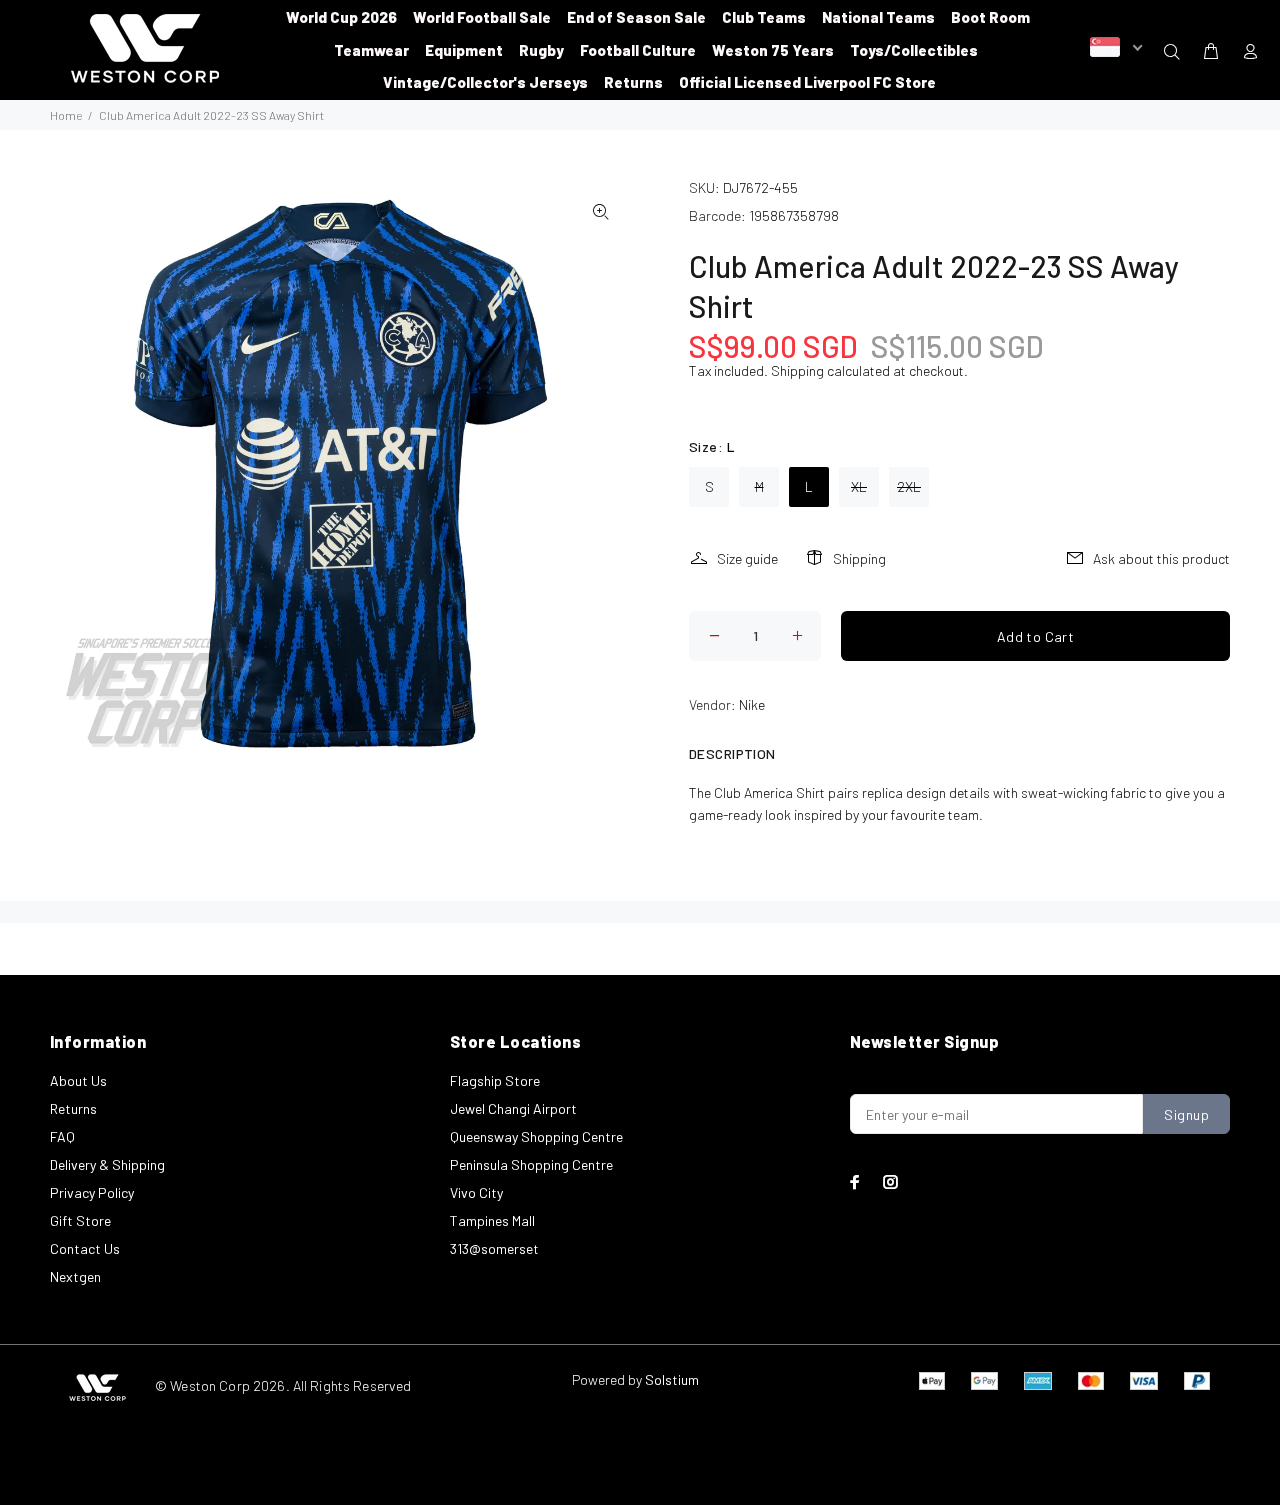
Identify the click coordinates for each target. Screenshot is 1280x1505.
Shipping (797, 370)
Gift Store (80, 1220)
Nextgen (75, 1276)
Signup (1186, 1114)
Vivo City (476, 1192)
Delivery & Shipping (107, 1164)
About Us (78, 1080)
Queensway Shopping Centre (536, 1136)
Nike (752, 704)
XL (859, 486)
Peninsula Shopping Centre (531, 1164)
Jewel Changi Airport (513, 1108)
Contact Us (85, 1248)
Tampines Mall (492, 1220)
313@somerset (494, 1248)
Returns (73, 1108)
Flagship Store (495, 1080)
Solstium (672, 1379)
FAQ (62, 1136)
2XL (909, 486)
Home (66, 115)
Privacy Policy (92, 1192)
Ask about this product (1161, 558)
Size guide (747, 558)
